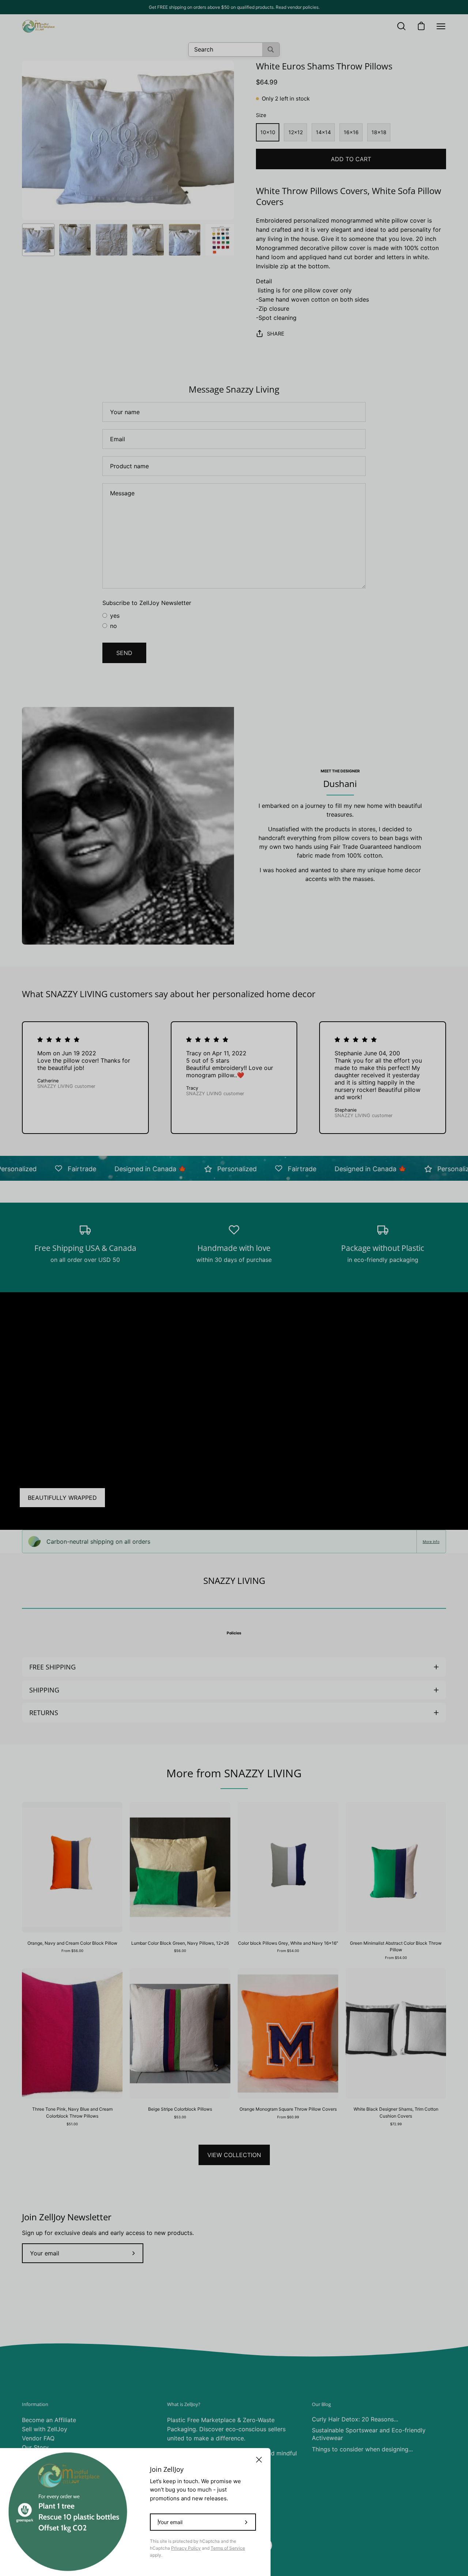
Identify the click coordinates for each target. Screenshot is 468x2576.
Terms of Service (228, 2548)
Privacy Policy (186, 2548)
